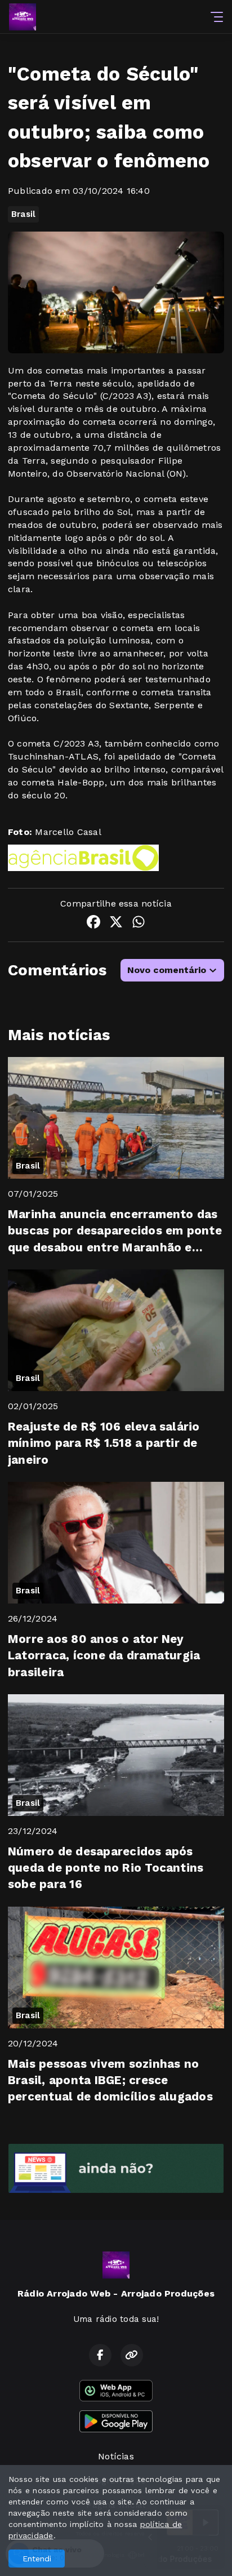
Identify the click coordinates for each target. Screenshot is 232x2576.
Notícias (116, 2456)
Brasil (23, 214)
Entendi (37, 2559)
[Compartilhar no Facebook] (93, 924)
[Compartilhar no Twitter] (116, 924)
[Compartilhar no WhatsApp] (139, 924)
